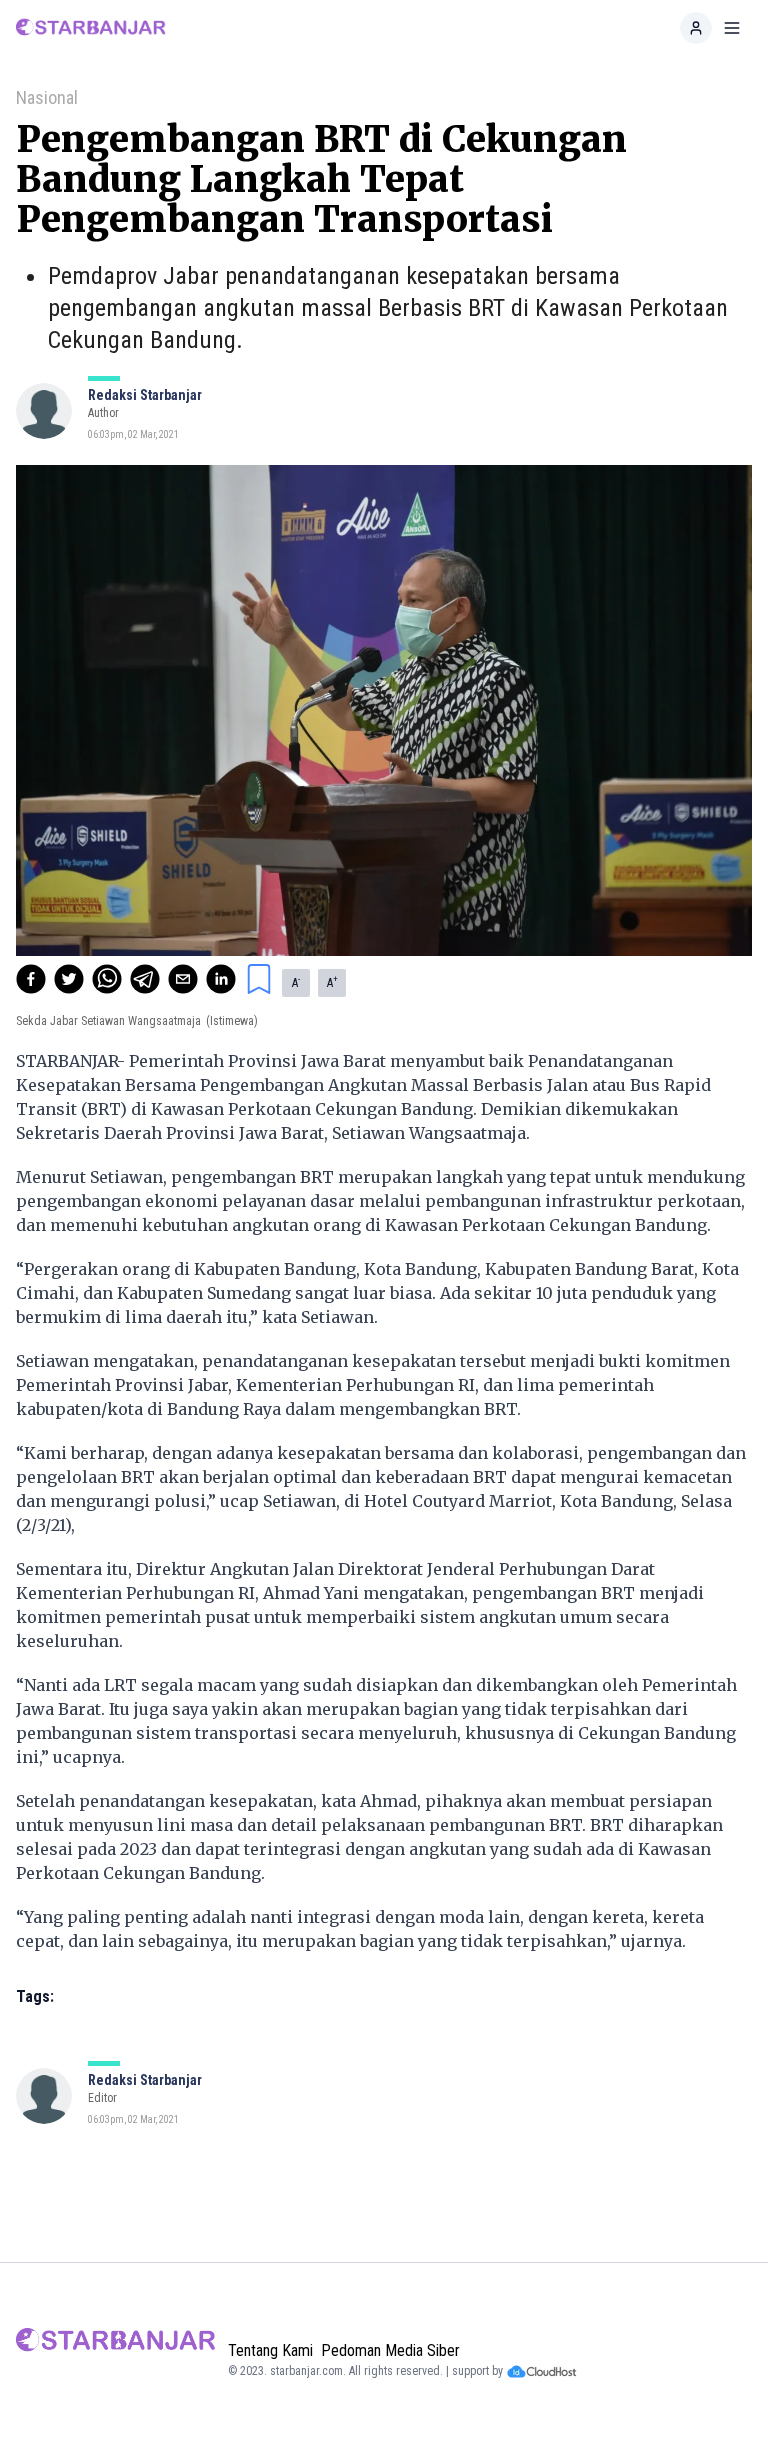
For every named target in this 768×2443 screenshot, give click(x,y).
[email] (183, 979)
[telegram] (145, 979)
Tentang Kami (270, 2350)
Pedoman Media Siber (390, 2350)
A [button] (296, 982)
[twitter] (69, 979)
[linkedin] (221, 979)
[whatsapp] (107, 979)
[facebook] (31, 979)
